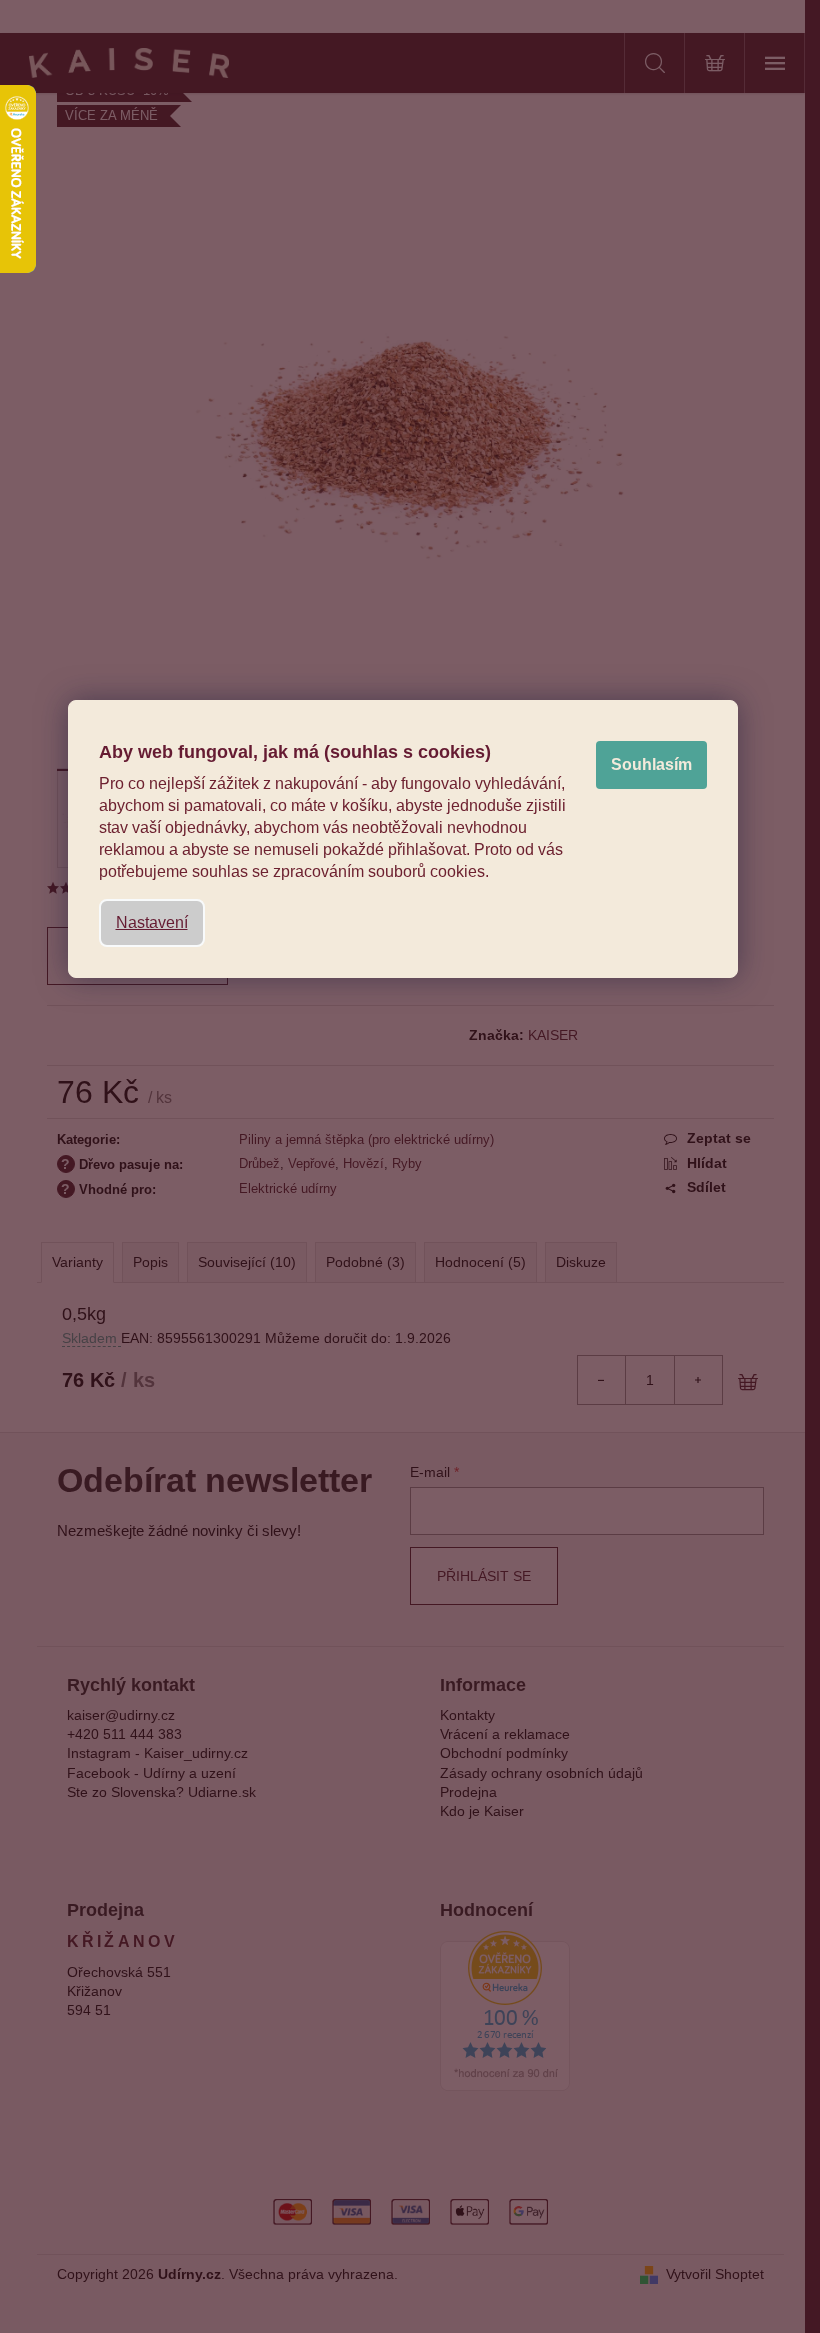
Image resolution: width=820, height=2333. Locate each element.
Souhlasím (651, 764)
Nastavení (152, 922)
